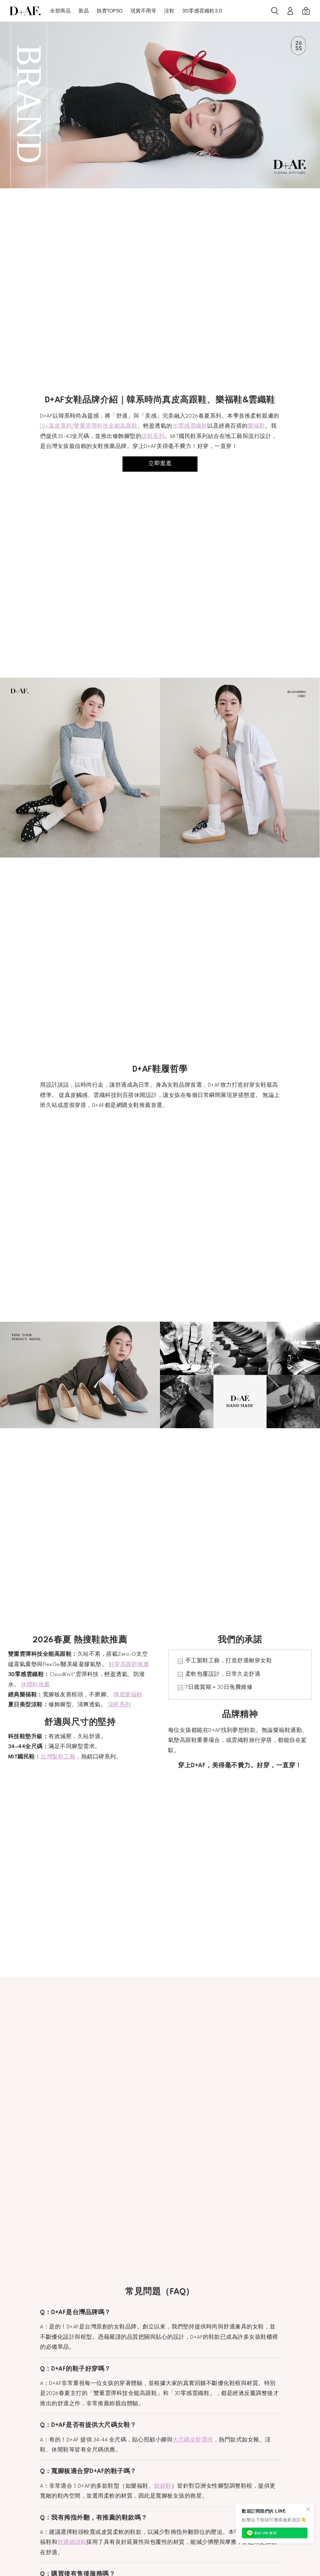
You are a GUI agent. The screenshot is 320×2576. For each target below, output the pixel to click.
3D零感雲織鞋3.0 (202, 11)
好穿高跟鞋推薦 (129, 1665)
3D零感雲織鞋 (190, 426)
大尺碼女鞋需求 (193, 2440)
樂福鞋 (257, 426)
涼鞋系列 (153, 437)
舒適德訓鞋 (72, 2542)
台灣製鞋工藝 (58, 1757)
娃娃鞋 (163, 2486)
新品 (84, 11)
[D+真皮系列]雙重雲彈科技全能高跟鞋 (89, 426)
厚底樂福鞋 (128, 1695)
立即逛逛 (160, 464)
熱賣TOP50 (110, 11)
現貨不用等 (144, 11)
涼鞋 (169, 11)
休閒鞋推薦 (35, 1685)
